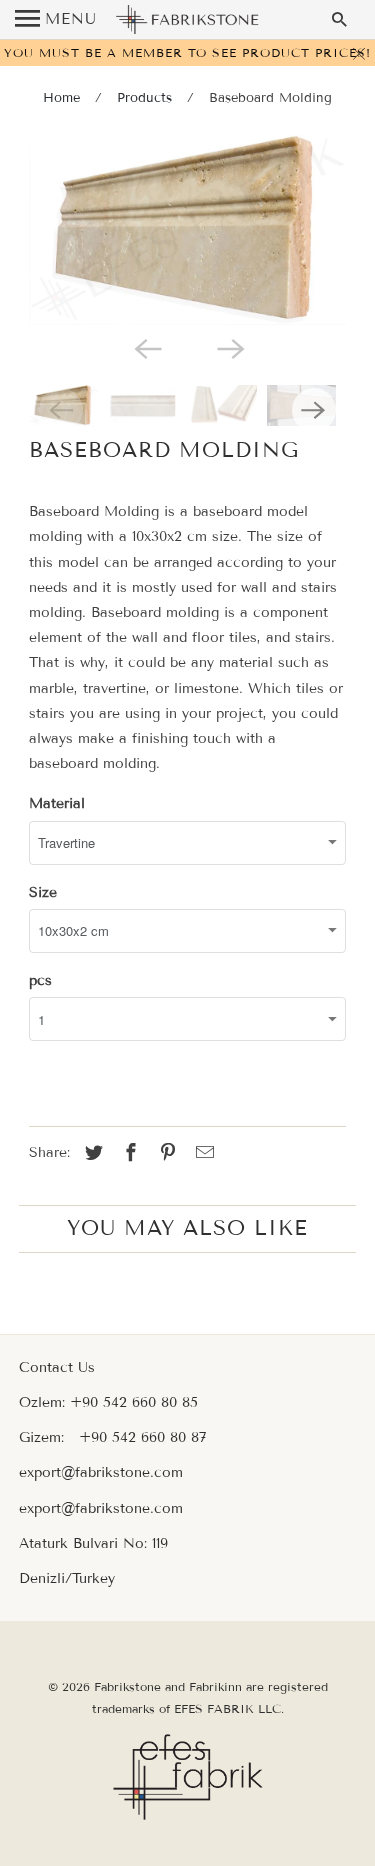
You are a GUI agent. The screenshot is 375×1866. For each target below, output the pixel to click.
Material (57, 803)
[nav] (56, 20)
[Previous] (146, 347)
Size (43, 892)
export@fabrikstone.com (101, 1472)
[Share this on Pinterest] (165, 1153)
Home (61, 98)
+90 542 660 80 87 (142, 1437)
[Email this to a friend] (202, 1153)
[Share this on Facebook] (128, 1153)
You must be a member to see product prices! (187, 52)
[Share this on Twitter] (91, 1153)
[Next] (229, 347)
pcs (40, 980)
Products (144, 98)
